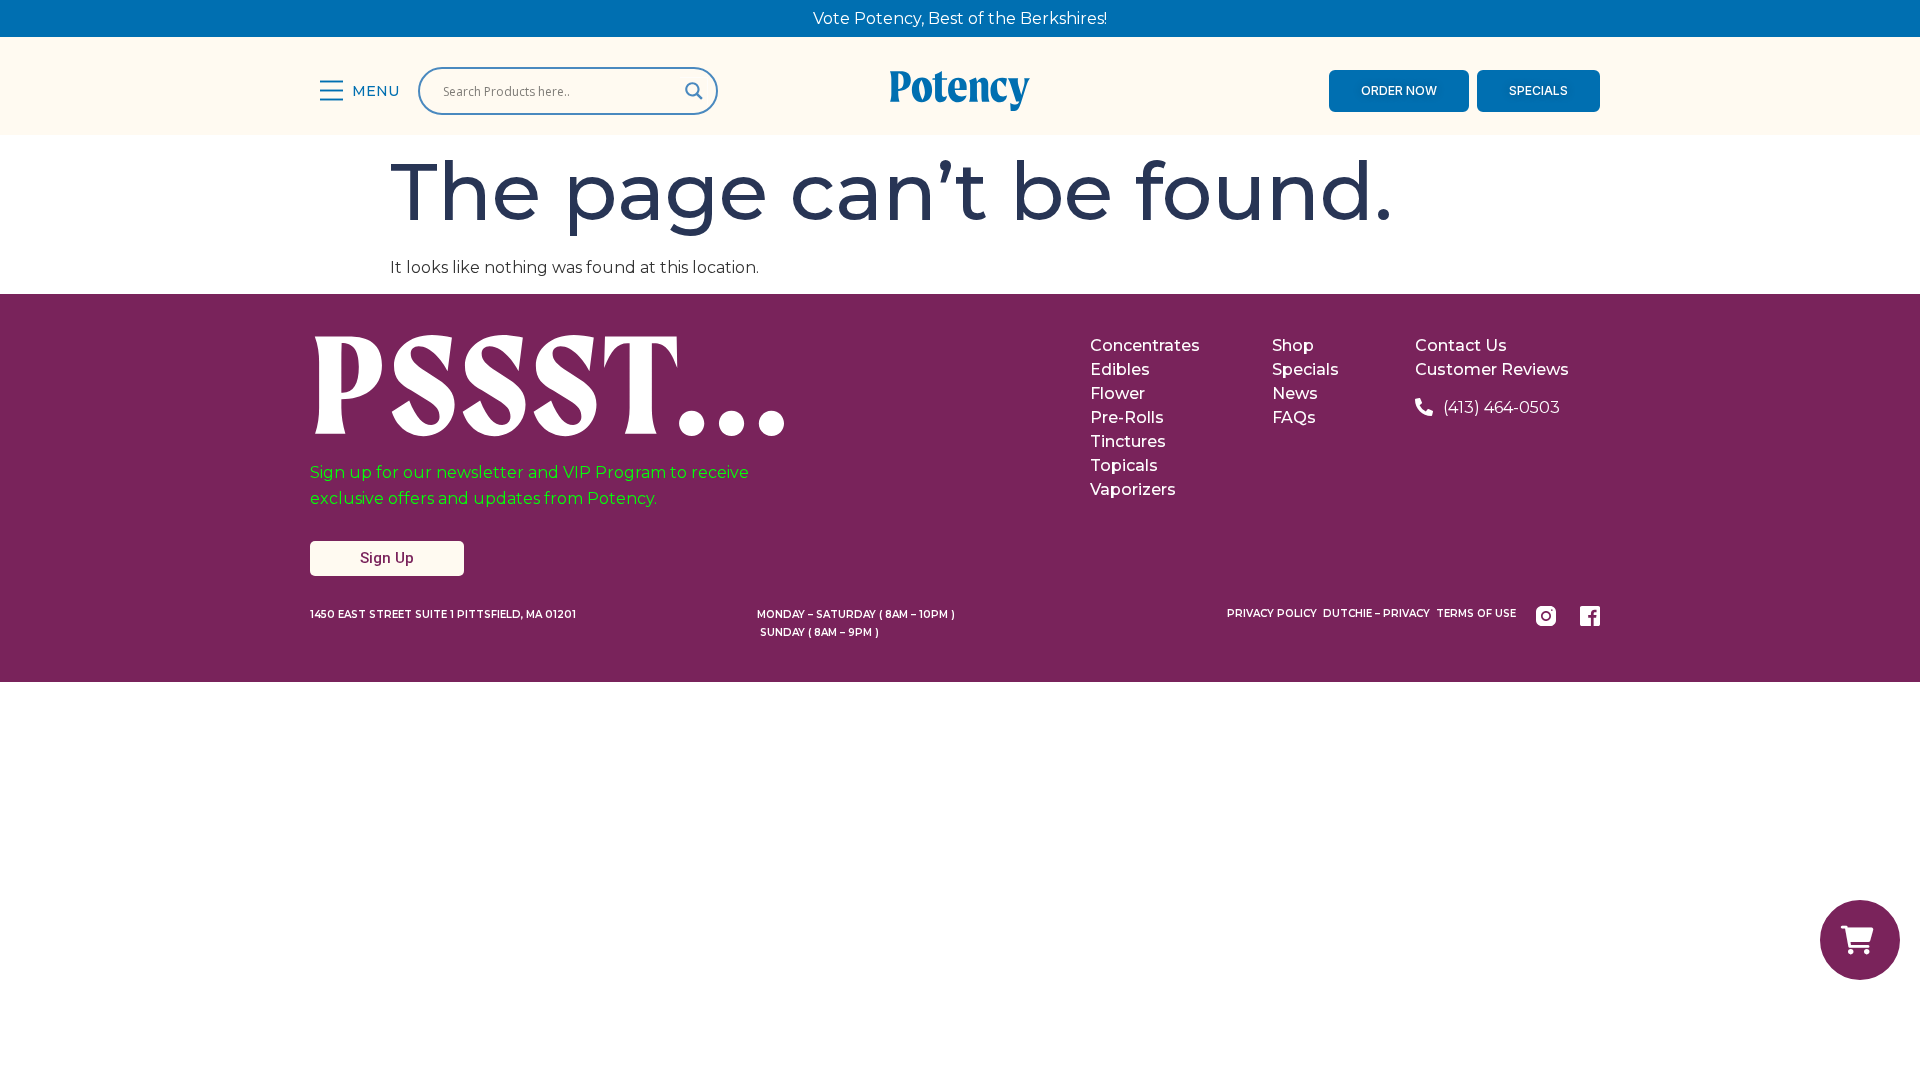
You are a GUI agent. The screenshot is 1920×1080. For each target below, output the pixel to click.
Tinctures (1128, 441)
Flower (1117, 393)
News (1295, 393)
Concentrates (1145, 345)
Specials (1305, 369)
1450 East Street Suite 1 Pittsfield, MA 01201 (443, 614)
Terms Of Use (1476, 613)
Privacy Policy (1272, 613)
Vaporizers (1133, 489)
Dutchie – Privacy (1376, 613)
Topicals (1124, 465)
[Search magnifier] (694, 91)
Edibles (1120, 369)
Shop (1293, 345)
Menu (375, 91)
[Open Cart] (1860, 940)
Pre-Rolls (1127, 417)
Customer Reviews (1492, 369)
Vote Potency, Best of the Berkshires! (960, 18)
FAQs (1294, 417)
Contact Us (1461, 345)
